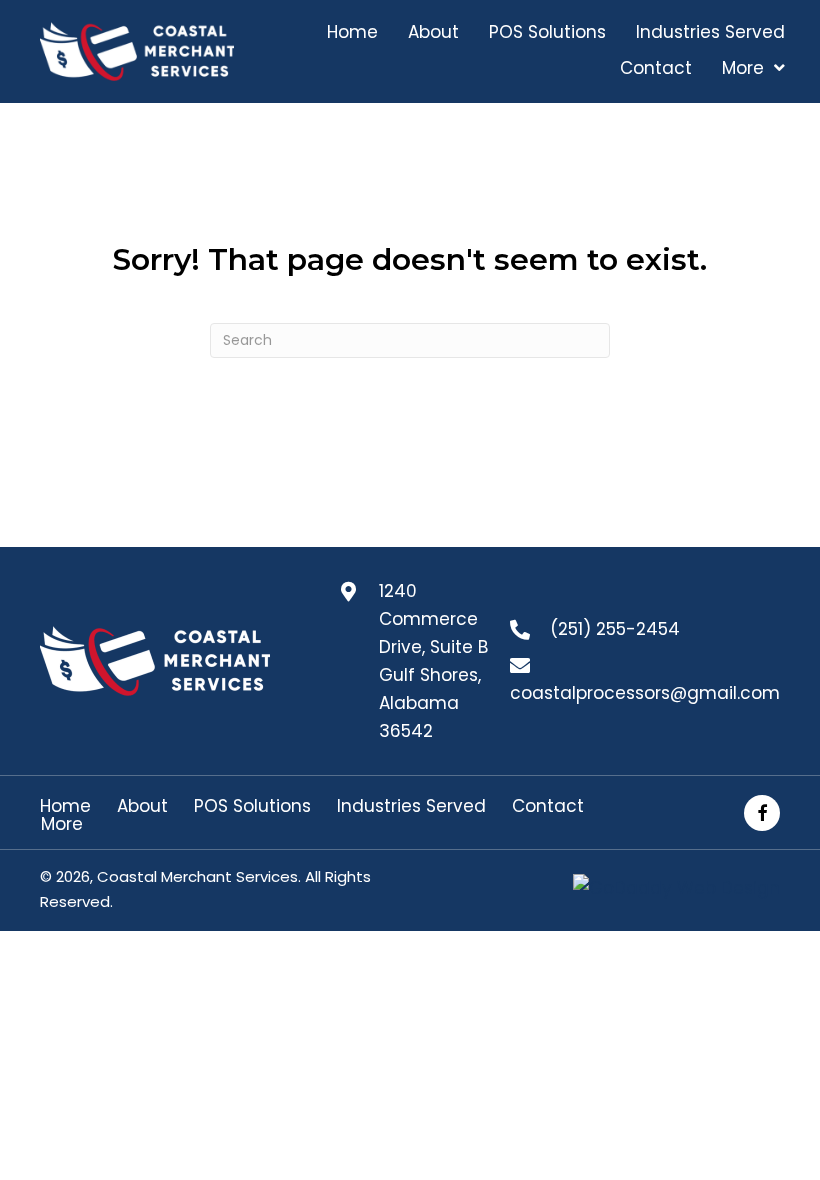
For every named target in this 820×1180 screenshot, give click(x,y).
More (62, 824)
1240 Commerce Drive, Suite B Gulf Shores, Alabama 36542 (433, 661)
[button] (762, 813)
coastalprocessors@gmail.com (645, 693)
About (142, 806)
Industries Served (411, 806)
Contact (548, 806)
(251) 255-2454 (615, 629)
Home (65, 806)
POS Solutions (252, 806)
